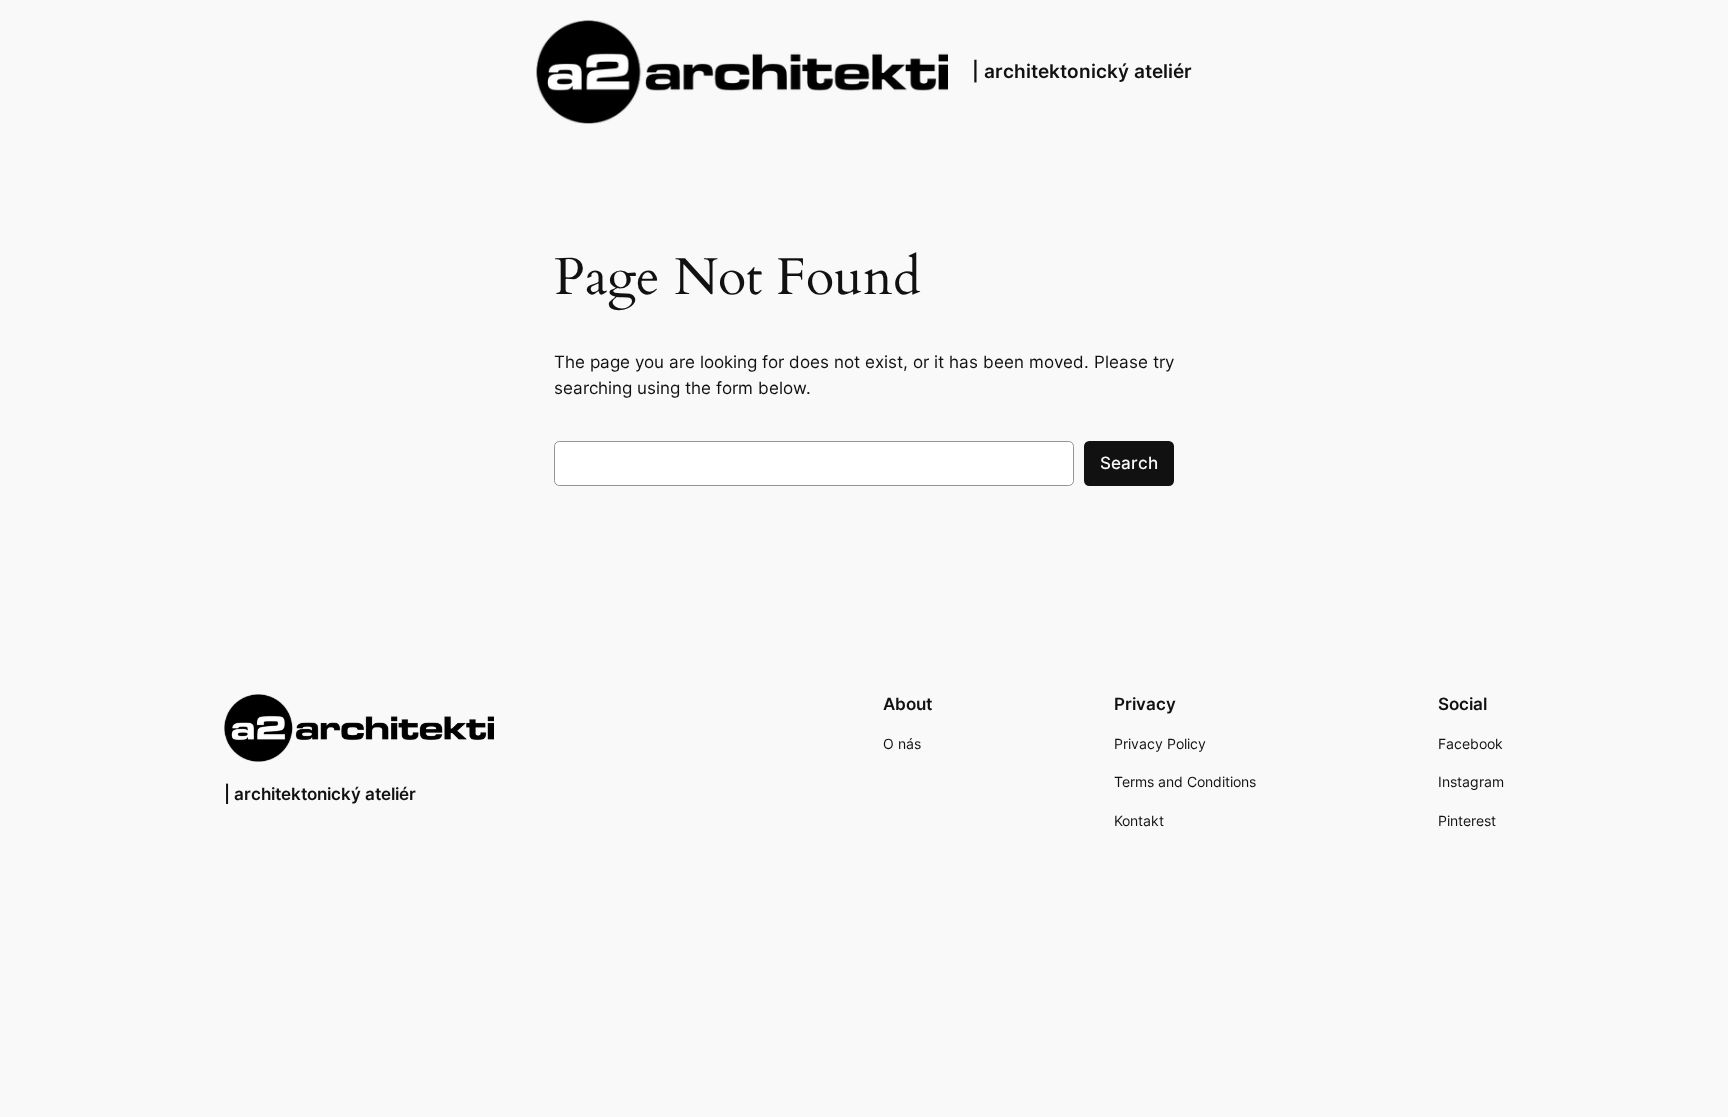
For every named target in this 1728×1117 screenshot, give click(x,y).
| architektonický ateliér (1082, 71)
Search (1129, 463)
